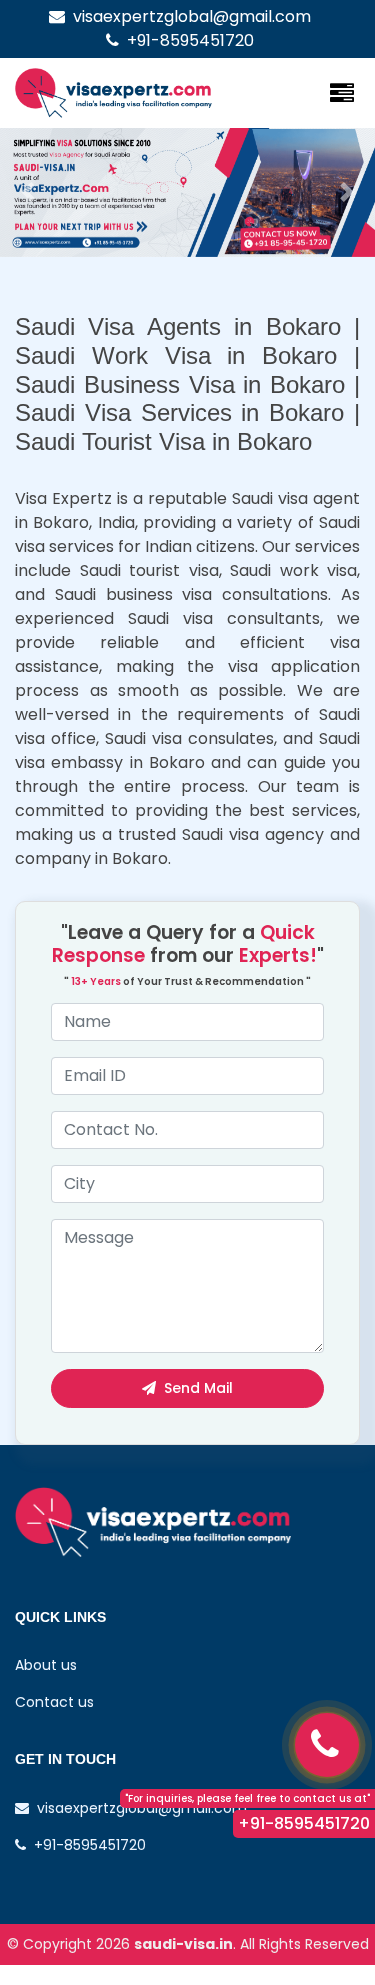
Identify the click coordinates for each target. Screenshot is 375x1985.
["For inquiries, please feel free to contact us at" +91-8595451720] (327, 1745)
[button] (28, 192)
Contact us (54, 1702)
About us (46, 1665)
